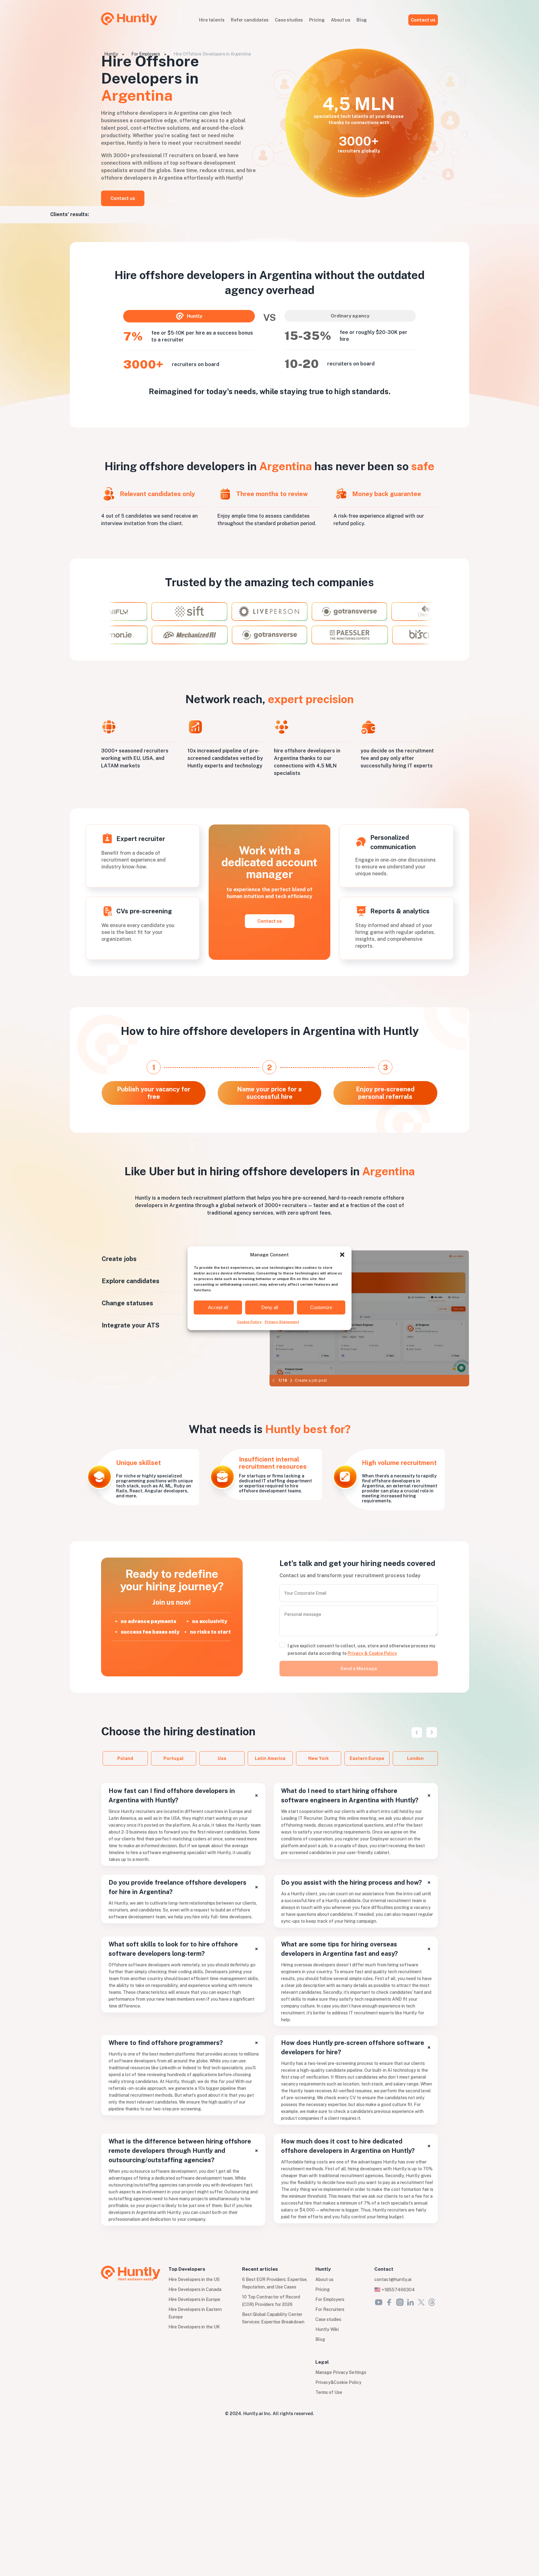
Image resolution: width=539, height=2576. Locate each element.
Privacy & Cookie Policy (372, 1653)
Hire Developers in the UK (194, 2327)
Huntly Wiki (327, 2329)
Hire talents (212, 20)
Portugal (174, 1758)
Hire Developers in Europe (194, 2299)
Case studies (289, 20)
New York (318, 1758)
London (415, 1758)
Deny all (270, 1307)
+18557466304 (398, 2290)
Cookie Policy (249, 1322)
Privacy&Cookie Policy (338, 2382)
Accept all (218, 1307)
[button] (342, 1254)
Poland (125, 1758)
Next (432, 1732)
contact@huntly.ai (393, 2279)
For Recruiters (330, 2309)
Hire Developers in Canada (195, 2289)
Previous (416, 1732)
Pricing (317, 20)
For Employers (146, 54)
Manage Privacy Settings (341, 2372)
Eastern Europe (367, 1758)
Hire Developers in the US (194, 2279)
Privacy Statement (282, 1322)
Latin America (270, 1758)
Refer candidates (250, 20)
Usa (222, 1758)
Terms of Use (329, 2392)
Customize (321, 1307)
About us (341, 20)
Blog (362, 20)
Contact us (423, 20)
